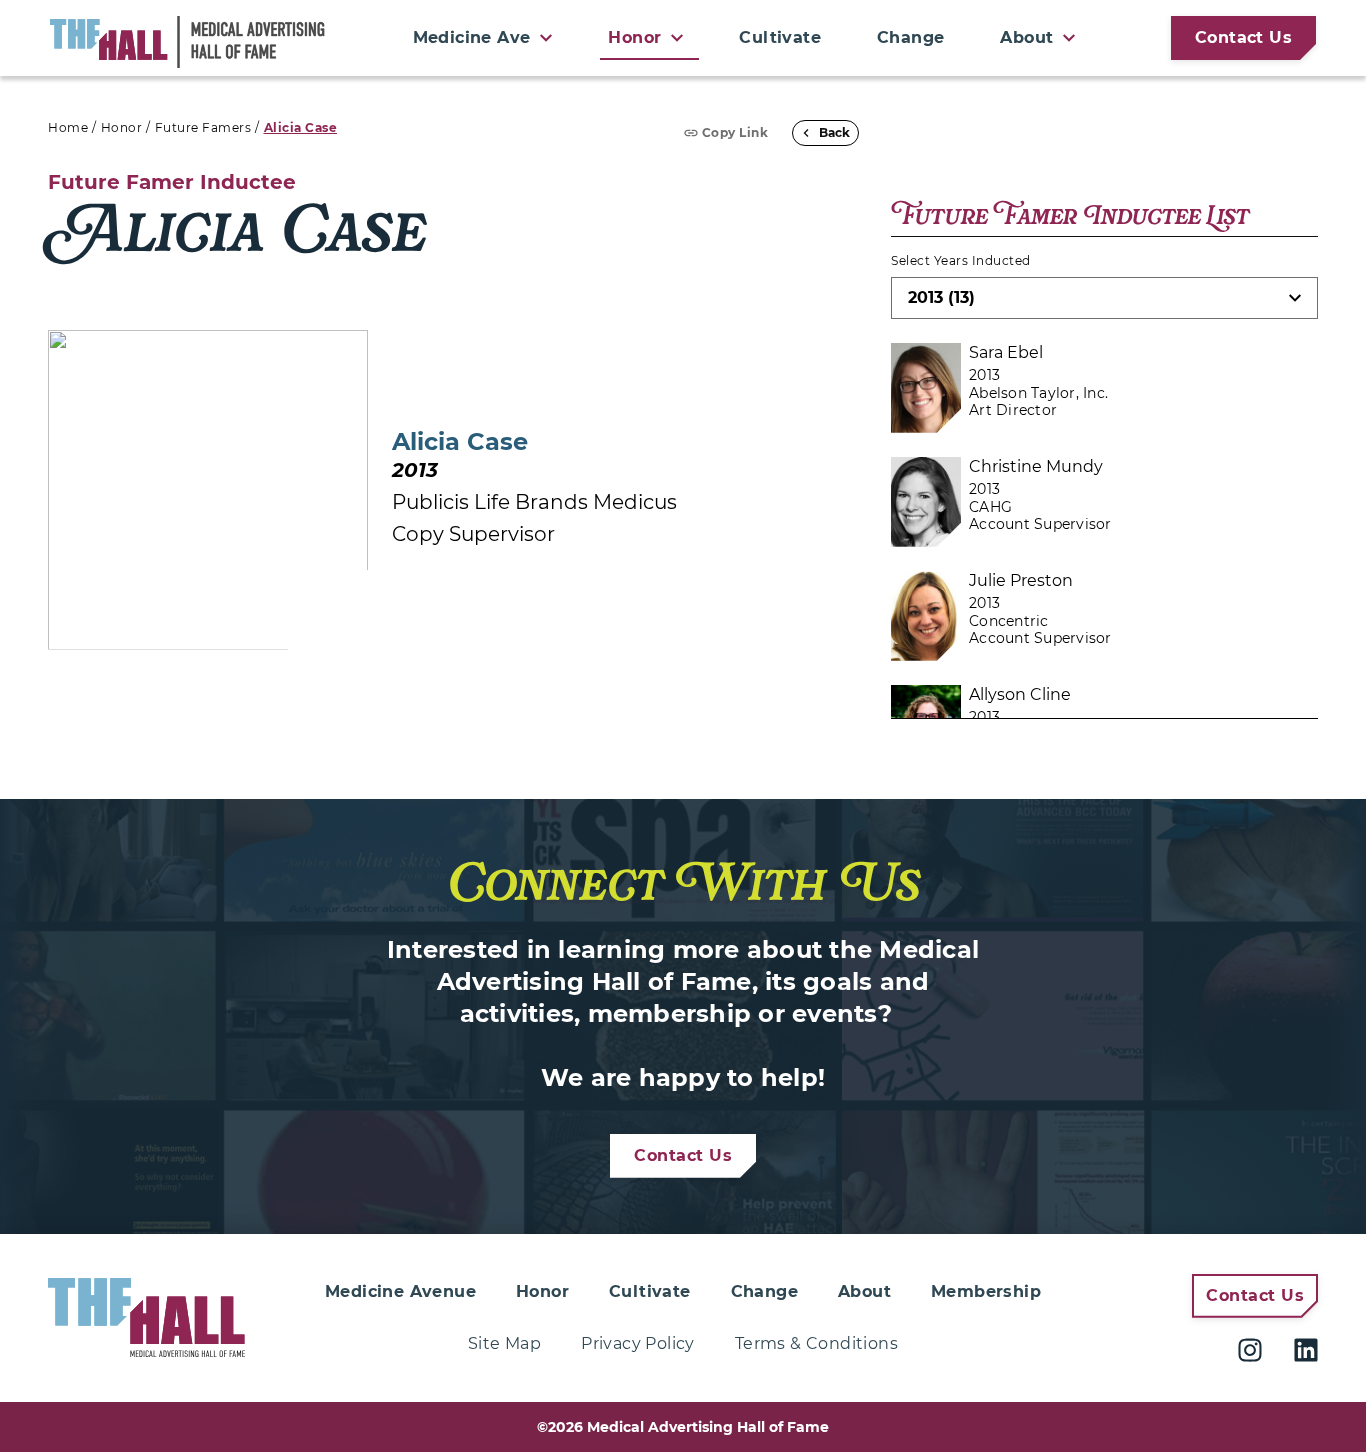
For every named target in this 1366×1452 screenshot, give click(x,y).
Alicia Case (301, 127)
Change (910, 37)
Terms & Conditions (816, 1343)
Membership (986, 1291)
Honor (122, 127)
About (864, 1291)
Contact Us (1243, 37)
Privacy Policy (638, 1343)
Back (834, 132)
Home (68, 127)
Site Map (504, 1343)
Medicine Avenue (400, 1291)
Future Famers (203, 127)
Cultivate (780, 37)
